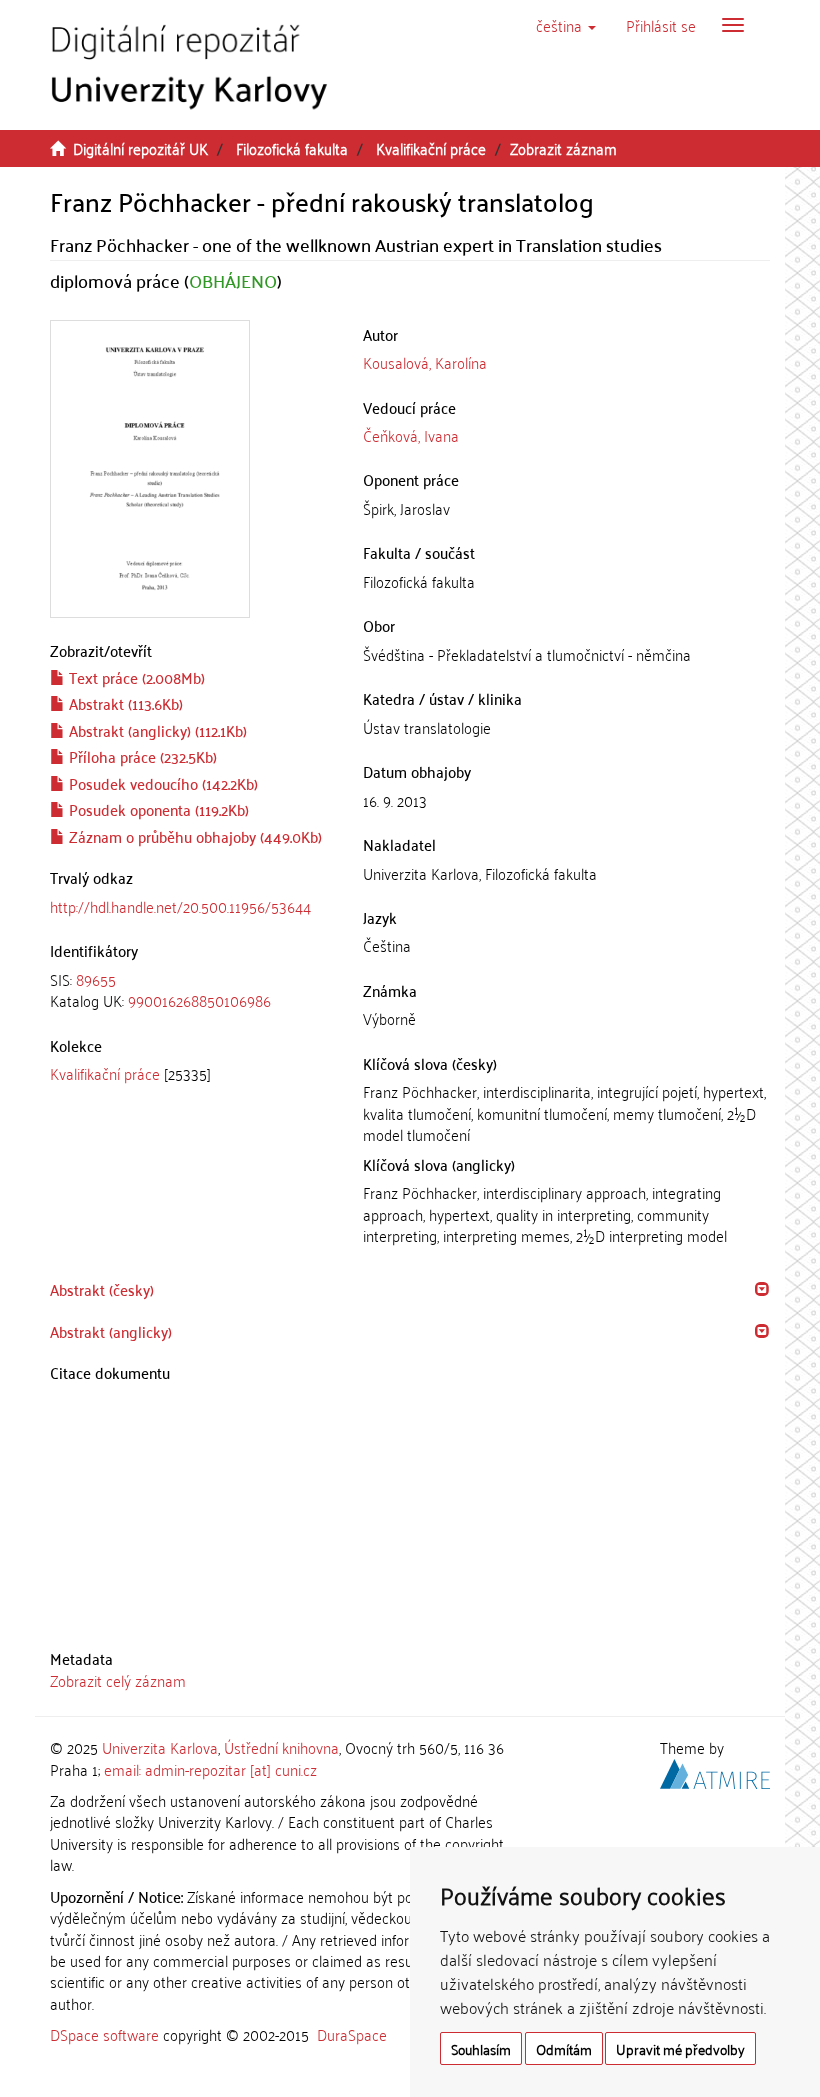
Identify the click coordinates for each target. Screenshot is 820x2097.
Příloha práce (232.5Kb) (141, 756)
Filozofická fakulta (292, 148)
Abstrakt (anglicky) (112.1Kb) (156, 730)
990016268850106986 (199, 1000)
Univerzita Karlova (160, 1747)
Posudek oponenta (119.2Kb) (157, 809)
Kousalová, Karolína (425, 362)
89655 (96, 979)
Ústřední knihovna (281, 1747)
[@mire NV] (715, 1770)
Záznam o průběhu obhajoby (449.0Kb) (193, 836)
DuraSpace (352, 2034)
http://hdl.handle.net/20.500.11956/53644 (180, 906)
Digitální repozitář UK (140, 148)
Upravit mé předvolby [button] (680, 2048)
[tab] (191, 990)
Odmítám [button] (564, 2048)
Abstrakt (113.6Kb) (124, 703)
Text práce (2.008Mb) (135, 677)
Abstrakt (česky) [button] (102, 1289)
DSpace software (104, 2034)
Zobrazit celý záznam (118, 1680)
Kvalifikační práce (431, 148)
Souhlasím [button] (481, 2048)
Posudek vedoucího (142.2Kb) (161, 783)
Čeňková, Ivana (411, 435)
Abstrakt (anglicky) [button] (111, 1331)
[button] (566, 25)
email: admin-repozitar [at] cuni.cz (210, 1769)
